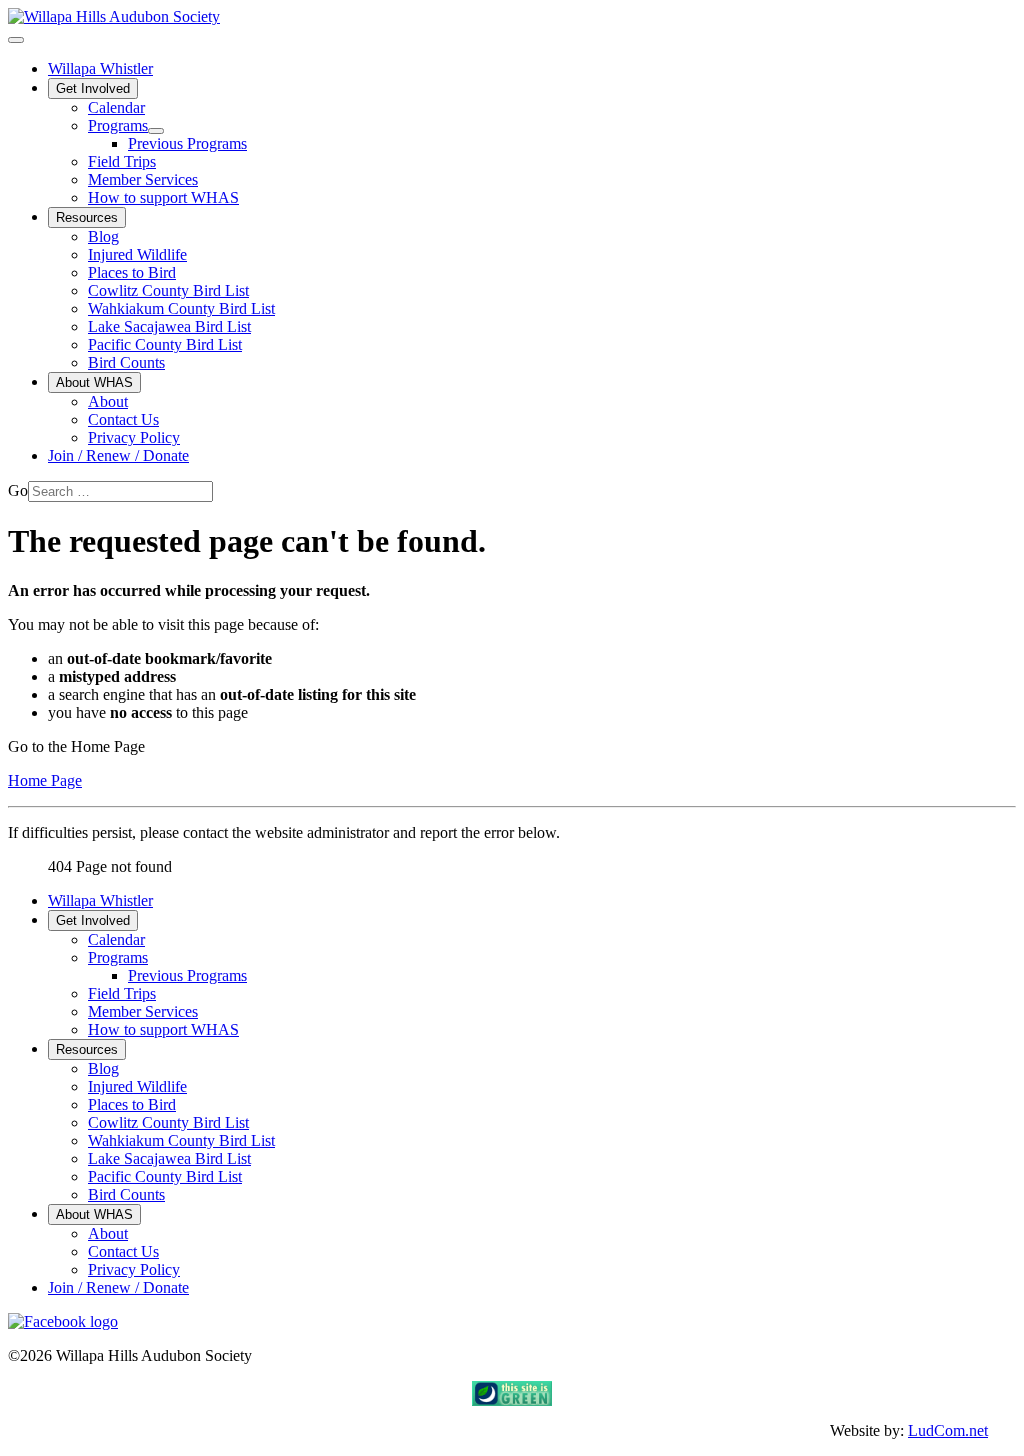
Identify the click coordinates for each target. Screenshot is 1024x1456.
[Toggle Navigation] (16, 40)
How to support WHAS (163, 197)
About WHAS (94, 382)
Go (18, 490)
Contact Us (123, 419)
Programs (118, 125)
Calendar (116, 107)
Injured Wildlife (137, 254)
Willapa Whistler (100, 68)
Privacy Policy (134, 437)
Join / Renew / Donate (118, 455)
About (108, 401)
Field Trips (122, 161)
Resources (87, 217)
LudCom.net (948, 1430)
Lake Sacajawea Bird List (169, 326)
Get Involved (93, 88)
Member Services (143, 179)
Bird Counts (126, 362)
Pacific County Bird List (165, 344)
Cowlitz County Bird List (168, 290)
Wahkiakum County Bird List (181, 308)
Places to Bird (132, 272)
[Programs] (156, 131)
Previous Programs (187, 143)
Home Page (45, 780)
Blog (103, 236)
